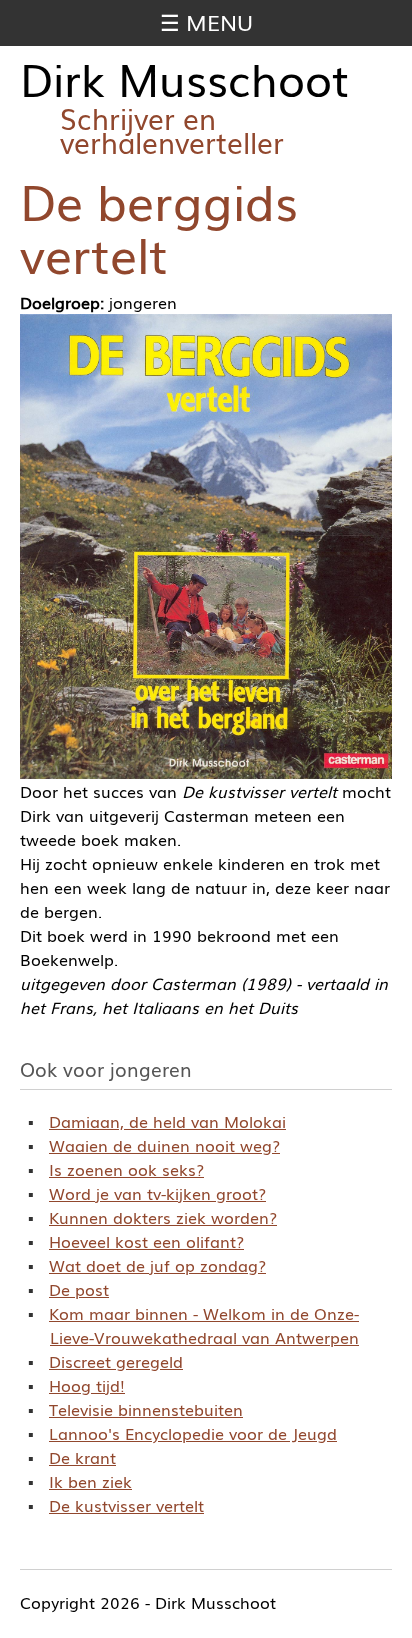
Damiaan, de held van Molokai (167, 1121)
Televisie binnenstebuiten (146, 1409)
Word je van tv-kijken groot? (157, 1193)
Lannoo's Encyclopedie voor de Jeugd (193, 1433)
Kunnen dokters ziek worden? (163, 1217)
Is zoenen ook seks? (126, 1169)
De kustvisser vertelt (126, 1505)
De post (79, 1289)
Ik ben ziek (90, 1481)
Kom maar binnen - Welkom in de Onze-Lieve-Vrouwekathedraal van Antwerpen (204, 1325)
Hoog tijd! (87, 1385)
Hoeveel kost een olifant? (146, 1241)
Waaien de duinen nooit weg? (164, 1145)
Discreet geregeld (116, 1361)
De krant (82, 1457)
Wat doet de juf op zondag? (157, 1265)
